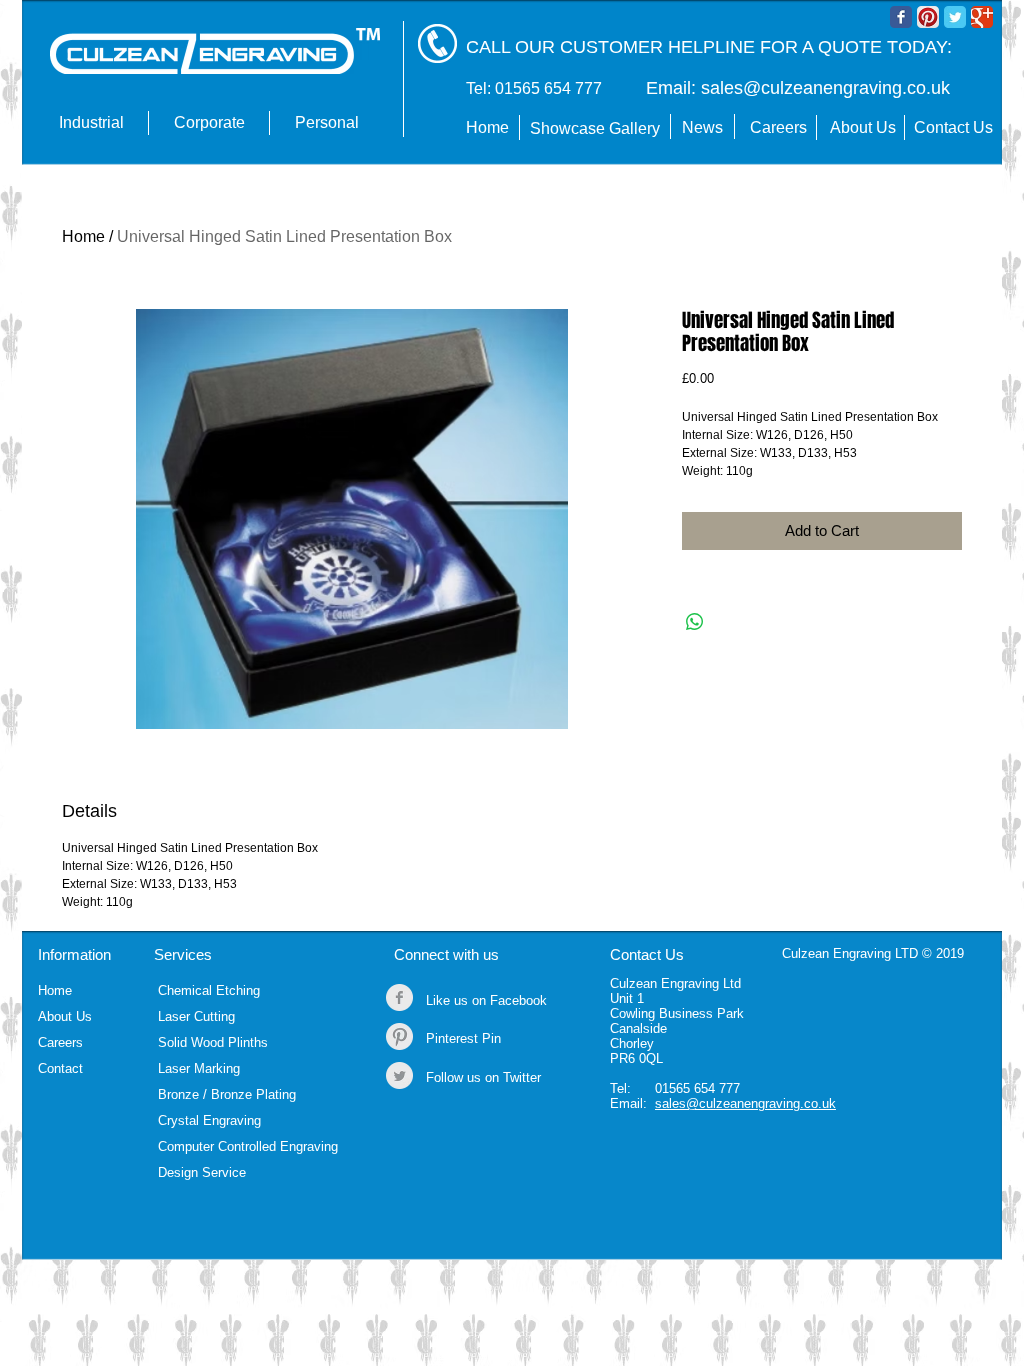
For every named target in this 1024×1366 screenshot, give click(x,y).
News (702, 127)
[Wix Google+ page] (982, 17)
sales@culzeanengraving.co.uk (825, 88)
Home (83, 236)
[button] (91, 123)
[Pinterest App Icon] (928, 17)
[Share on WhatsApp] (695, 622)
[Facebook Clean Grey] (399, 997)
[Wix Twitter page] (955, 17)
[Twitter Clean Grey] (399, 1075)
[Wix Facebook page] (901, 17)
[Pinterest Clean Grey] (399, 1036)
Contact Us (647, 954)
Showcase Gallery (595, 128)
